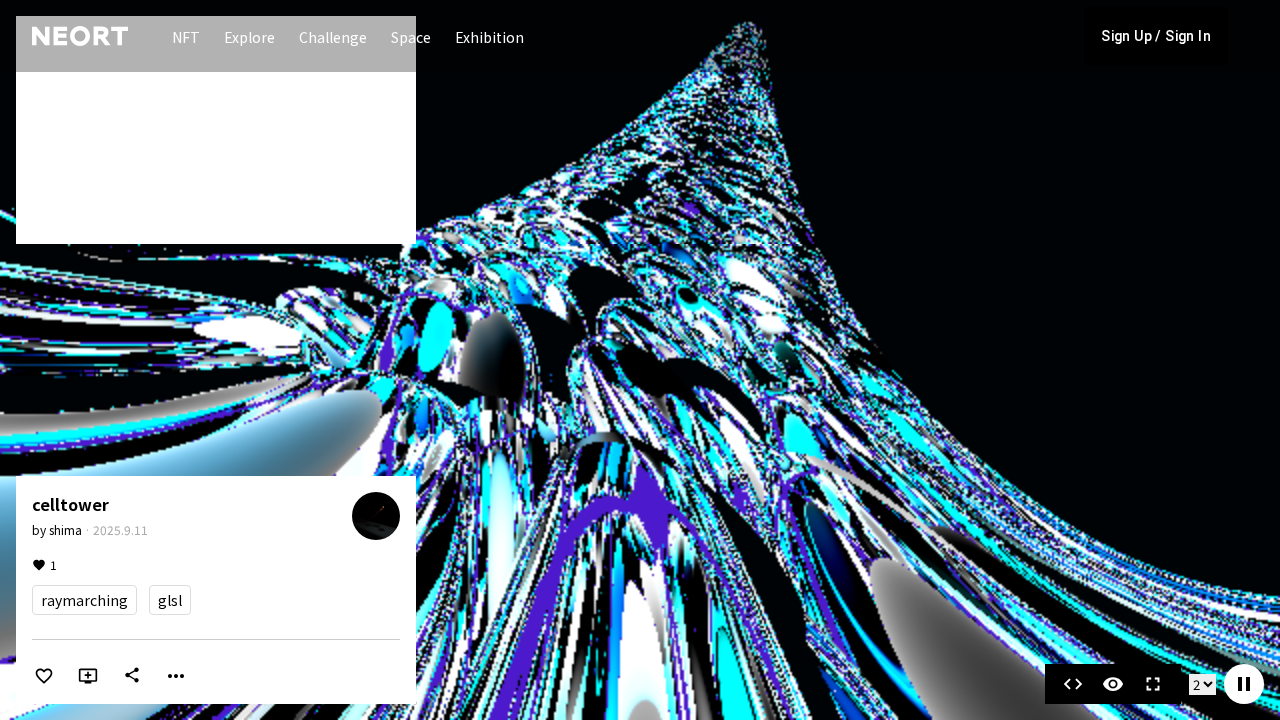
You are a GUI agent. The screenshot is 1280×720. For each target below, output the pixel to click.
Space (411, 37)
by (57, 529)
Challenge (333, 37)
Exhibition (489, 37)
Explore (249, 37)
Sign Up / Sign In (1156, 36)
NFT (186, 37)
